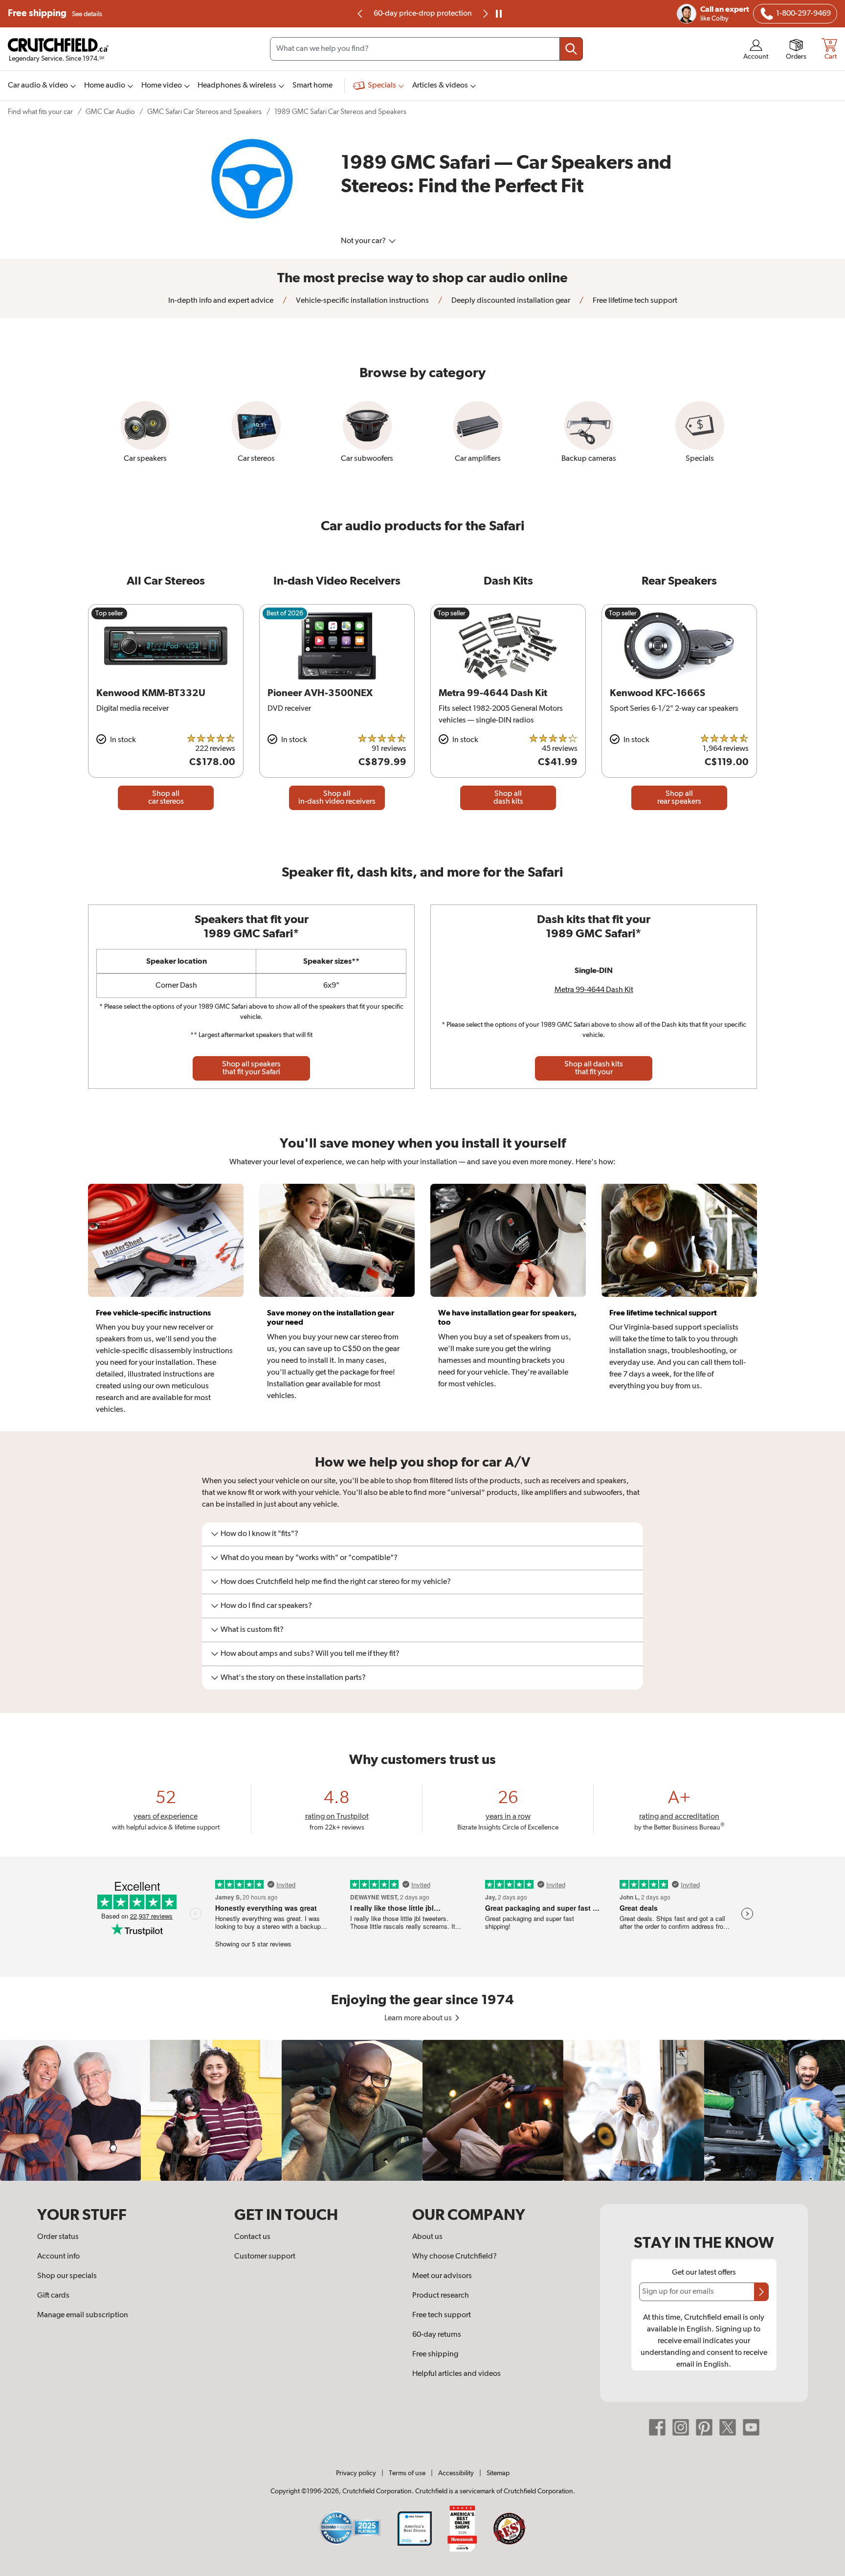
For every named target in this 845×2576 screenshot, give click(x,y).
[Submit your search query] (571, 49)
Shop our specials (67, 2276)
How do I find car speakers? (266, 1606)
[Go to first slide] (485, 14)
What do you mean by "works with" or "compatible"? (309, 1558)
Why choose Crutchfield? (455, 2257)
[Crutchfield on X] (728, 2427)
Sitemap (498, 2473)
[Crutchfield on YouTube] (751, 2427)
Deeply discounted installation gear (510, 301)
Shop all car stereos (166, 798)
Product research (441, 2296)
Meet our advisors (442, 2276)
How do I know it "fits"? (259, 1534)
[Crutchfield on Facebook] (657, 2427)
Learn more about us (419, 2018)
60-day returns (422, 14)
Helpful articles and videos (456, 2374)
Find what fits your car (40, 112)
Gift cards (53, 2296)
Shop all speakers (251, 1068)
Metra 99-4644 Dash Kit (594, 990)
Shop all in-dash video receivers (337, 798)
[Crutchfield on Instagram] (681, 2427)
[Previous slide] (360, 14)
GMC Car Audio (110, 112)
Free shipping (55, 13)
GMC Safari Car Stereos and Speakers (204, 112)
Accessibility (456, 2473)
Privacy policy (356, 2473)
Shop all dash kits (508, 798)
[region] (422, 2110)
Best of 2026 (285, 613)
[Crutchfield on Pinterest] (704, 2427)
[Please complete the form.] (761, 2292)
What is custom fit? (252, 1630)
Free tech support (442, 2315)
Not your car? (364, 241)
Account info (58, 2257)
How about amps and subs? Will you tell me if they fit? (310, 1654)
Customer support (265, 2257)
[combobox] (426, 49)
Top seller (109, 613)
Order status (58, 2237)
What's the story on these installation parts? (293, 1678)
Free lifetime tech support (634, 301)
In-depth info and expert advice (221, 301)
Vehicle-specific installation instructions (362, 301)
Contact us (252, 2237)
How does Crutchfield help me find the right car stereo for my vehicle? (336, 1582)
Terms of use (407, 2473)
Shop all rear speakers (679, 798)
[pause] (499, 14)
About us (427, 2237)
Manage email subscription (83, 2315)
